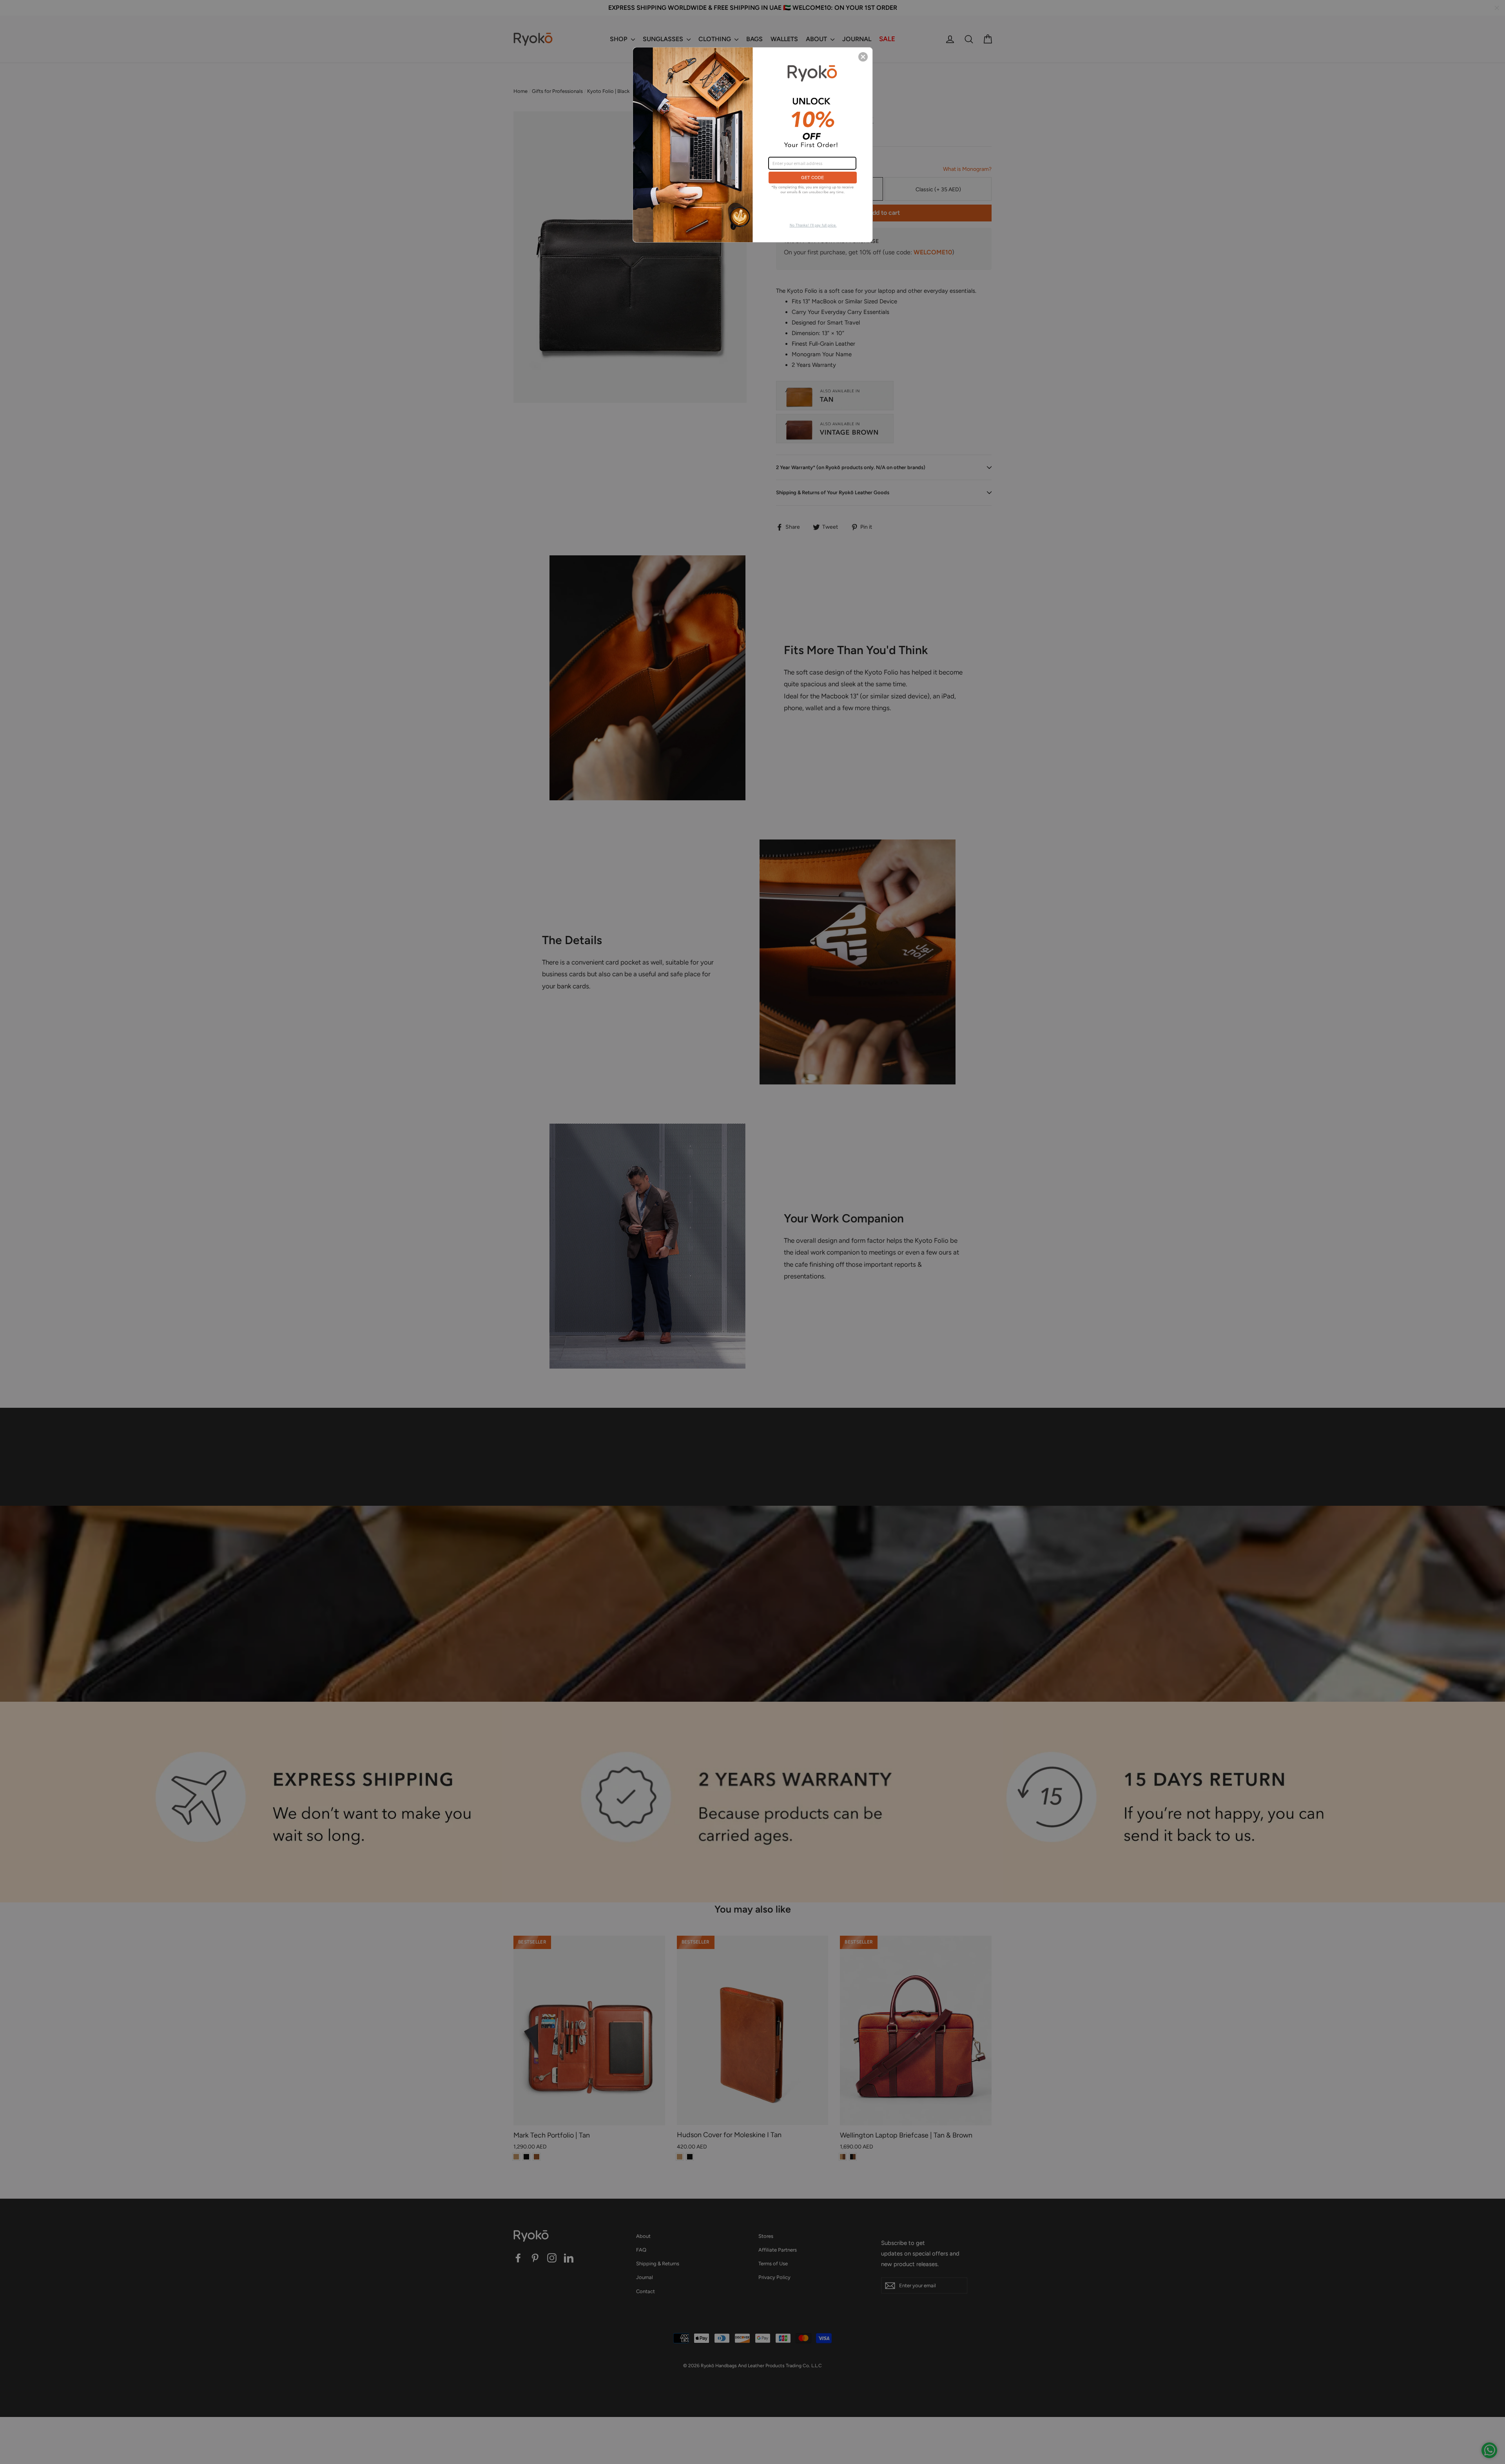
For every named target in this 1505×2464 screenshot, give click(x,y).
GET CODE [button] (812, 177)
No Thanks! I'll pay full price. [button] (813, 225)
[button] (863, 57)
